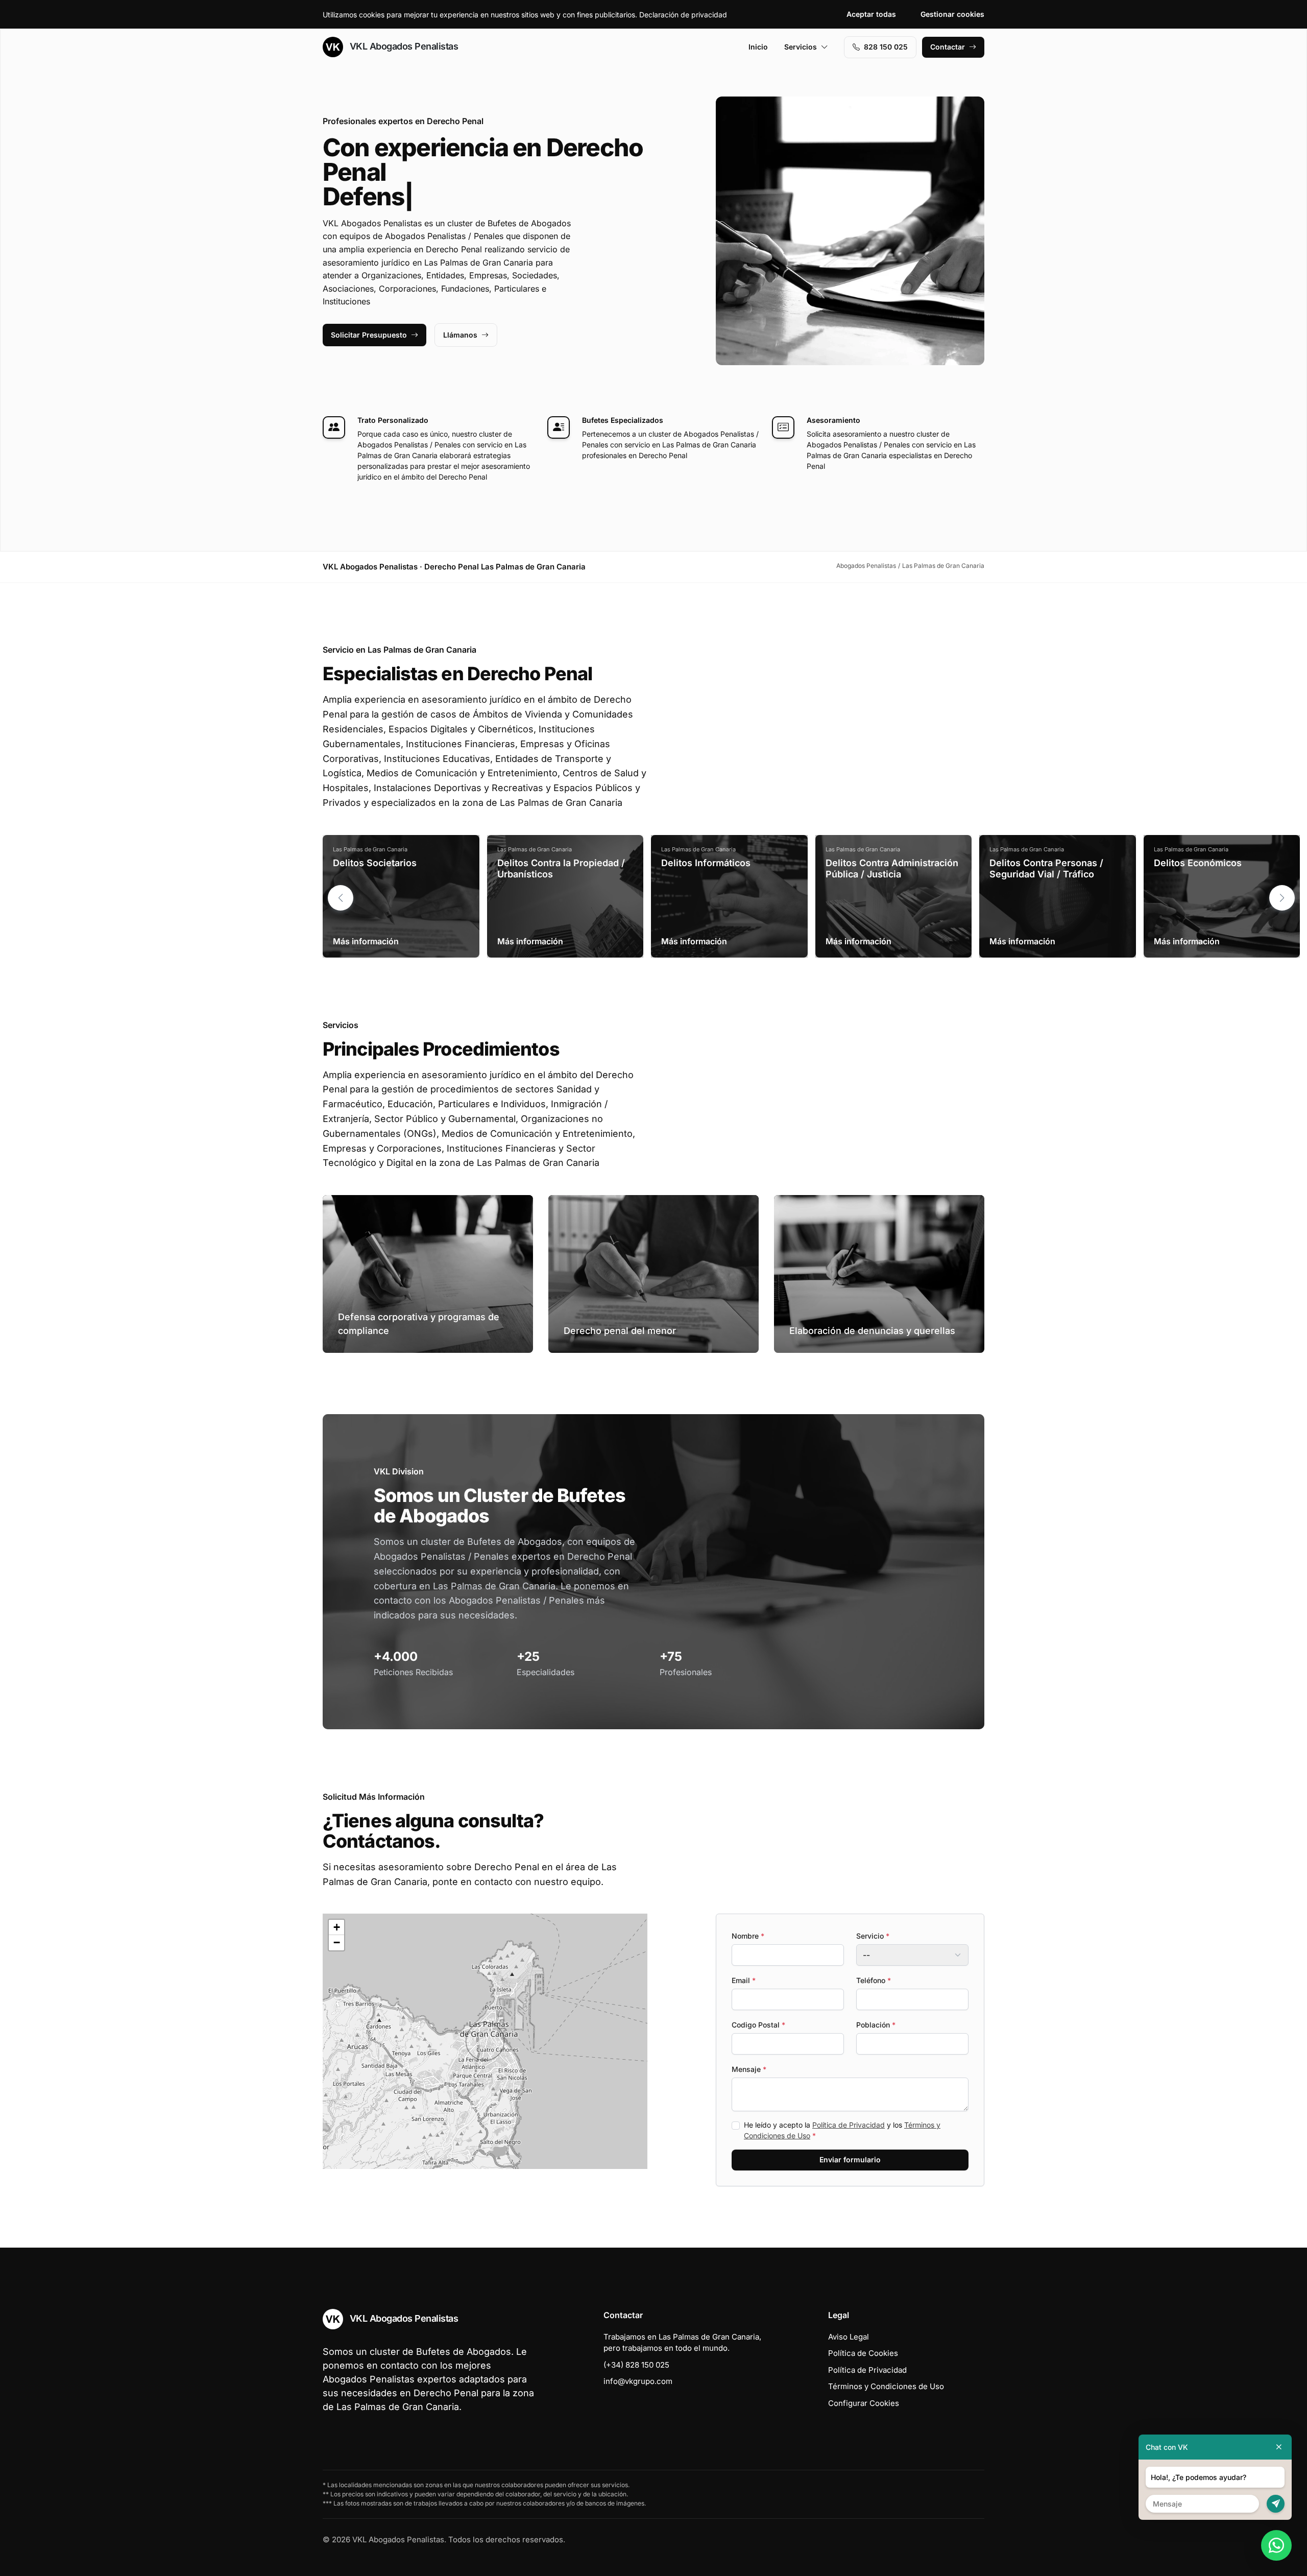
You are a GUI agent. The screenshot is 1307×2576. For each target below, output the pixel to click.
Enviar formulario (850, 2160)
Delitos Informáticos (706, 863)
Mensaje (749, 2069)
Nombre (748, 1936)
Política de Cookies (863, 2353)
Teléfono (874, 1980)
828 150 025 (886, 47)
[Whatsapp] (1276, 2545)
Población (876, 2025)
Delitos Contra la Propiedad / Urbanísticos (561, 868)
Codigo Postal (758, 2025)
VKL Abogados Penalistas (403, 46)
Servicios (801, 47)
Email (744, 1980)
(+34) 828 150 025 (636, 2365)
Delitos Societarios (375, 863)
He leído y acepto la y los (842, 2130)
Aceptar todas (871, 14)
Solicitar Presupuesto (369, 335)
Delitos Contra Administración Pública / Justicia (892, 868)
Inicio (758, 47)
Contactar (948, 47)
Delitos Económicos (1198, 863)
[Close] (1279, 2447)
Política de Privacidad (849, 2125)
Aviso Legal (849, 2337)
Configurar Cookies (864, 2403)
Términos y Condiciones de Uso (886, 2386)
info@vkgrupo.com (638, 2381)
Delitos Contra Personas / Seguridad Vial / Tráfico (1046, 868)
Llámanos (460, 335)
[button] (1282, 898)
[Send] (1276, 2504)
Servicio (873, 1936)
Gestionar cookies (952, 14)
